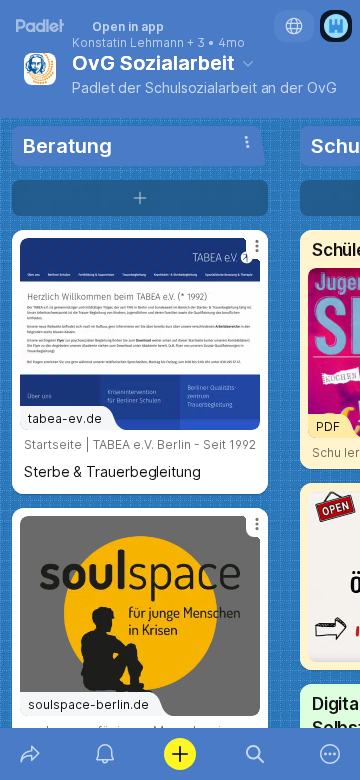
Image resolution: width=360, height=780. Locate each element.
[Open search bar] (255, 754)
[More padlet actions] (330, 754)
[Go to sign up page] (336, 26)
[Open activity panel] (104, 754)
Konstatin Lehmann (128, 43)
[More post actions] (244, 254)
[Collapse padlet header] (248, 63)
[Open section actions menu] (247, 142)
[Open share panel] (29, 754)
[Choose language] (294, 26)
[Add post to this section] (140, 198)
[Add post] (179, 754)
